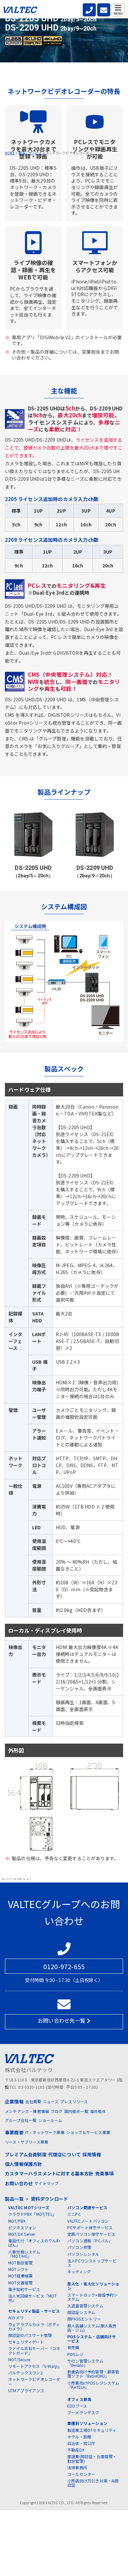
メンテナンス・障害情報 (27, 2111)
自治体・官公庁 (81, 2443)
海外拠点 (98, 2111)
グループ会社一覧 (21, 2120)
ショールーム (50, 2120)
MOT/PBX (17, 2221)
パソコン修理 (79, 2247)
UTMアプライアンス (26, 2390)
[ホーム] (20, 11)
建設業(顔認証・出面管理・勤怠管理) (92, 2458)
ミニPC (74, 2214)
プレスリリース (74, 2101)
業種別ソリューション (87, 2423)
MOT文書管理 (20, 2283)
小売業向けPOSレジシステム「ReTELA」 (93, 2385)
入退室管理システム (85, 2306)
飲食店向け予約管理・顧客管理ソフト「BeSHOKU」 (93, 2374)
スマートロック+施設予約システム (92, 2297)
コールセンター (81, 2474)
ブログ (57, 2111)
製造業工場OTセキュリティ (92, 2430)
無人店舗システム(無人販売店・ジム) (92, 2328)
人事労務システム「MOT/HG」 (24, 2254)
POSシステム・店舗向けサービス (92, 2339)
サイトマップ (46, 2183)
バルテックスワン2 (25, 2373)
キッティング (79, 2271)
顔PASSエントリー (84, 2319)
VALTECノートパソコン (88, 2221)
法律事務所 (77, 2467)
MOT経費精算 (20, 2276)
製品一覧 (14, 2199)
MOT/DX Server (22, 2234)
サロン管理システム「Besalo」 (85, 2363)
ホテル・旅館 (79, 2437)
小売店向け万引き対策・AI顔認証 (93, 2483)
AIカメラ (16, 2317)
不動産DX (76, 2450)
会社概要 (33, 2101)
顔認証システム (81, 2312)
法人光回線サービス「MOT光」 (32, 2298)
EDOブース (77, 2406)
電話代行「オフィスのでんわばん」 (34, 2243)
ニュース (51, 2101)
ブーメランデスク (83, 2412)
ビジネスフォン (22, 2227)
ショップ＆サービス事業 (88, 2132)
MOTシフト (18, 2269)
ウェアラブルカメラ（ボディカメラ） (34, 2326)
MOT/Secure (19, 2359)
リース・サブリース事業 (27, 2142)
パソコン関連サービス (87, 2207)
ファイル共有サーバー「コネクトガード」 (34, 2350)
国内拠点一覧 (76, 2111)
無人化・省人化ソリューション (93, 2286)
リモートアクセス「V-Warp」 (35, 2366)
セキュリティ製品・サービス (34, 2311)
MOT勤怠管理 (20, 2263)
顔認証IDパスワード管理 (30, 2335)
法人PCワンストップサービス (92, 2263)
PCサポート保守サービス (90, 2227)
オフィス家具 (79, 2399)
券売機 (73, 2347)
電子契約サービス (24, 2289)
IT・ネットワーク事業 (45, 2132)
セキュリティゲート (26, 2342)
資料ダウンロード (50, 2199)
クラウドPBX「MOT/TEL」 (32, 2214)
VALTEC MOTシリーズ (29, 2207)
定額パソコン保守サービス (91, 2234)
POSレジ (75, 2354)
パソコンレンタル (83, 2254)
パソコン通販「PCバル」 (90, 2241)
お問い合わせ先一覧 (62, 2020)
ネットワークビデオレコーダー (34, 2381)
